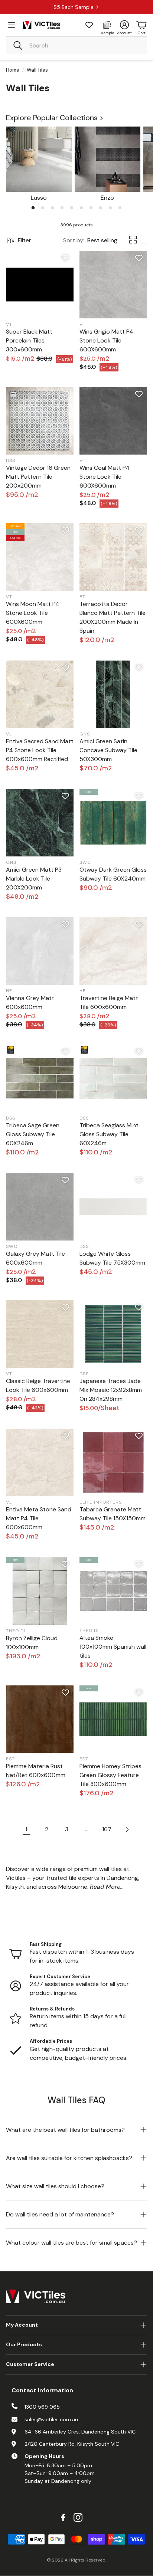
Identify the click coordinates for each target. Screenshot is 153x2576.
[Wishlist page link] (89, 25)
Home (13, 70)
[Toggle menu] (12, 25)
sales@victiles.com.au (51, 2419)
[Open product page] (39, 159)
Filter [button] (25, 240)
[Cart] (141, 25)
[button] (76, 45)
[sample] (107, 25)
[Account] (124, 25)
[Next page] (127, 1829)
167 (107, 1829)
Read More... (107, 1887)
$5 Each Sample (74, 7)
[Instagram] (78, 2517)
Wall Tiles (37, 70)
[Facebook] (63, 2517)
